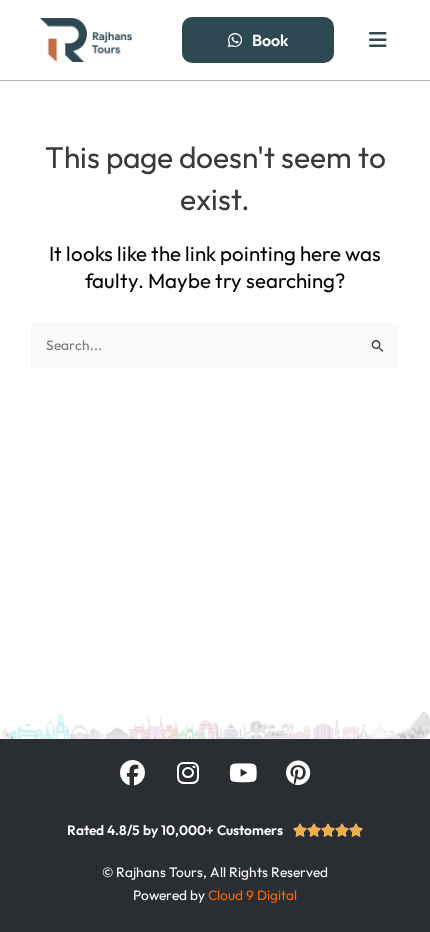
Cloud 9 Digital (252, 895)
